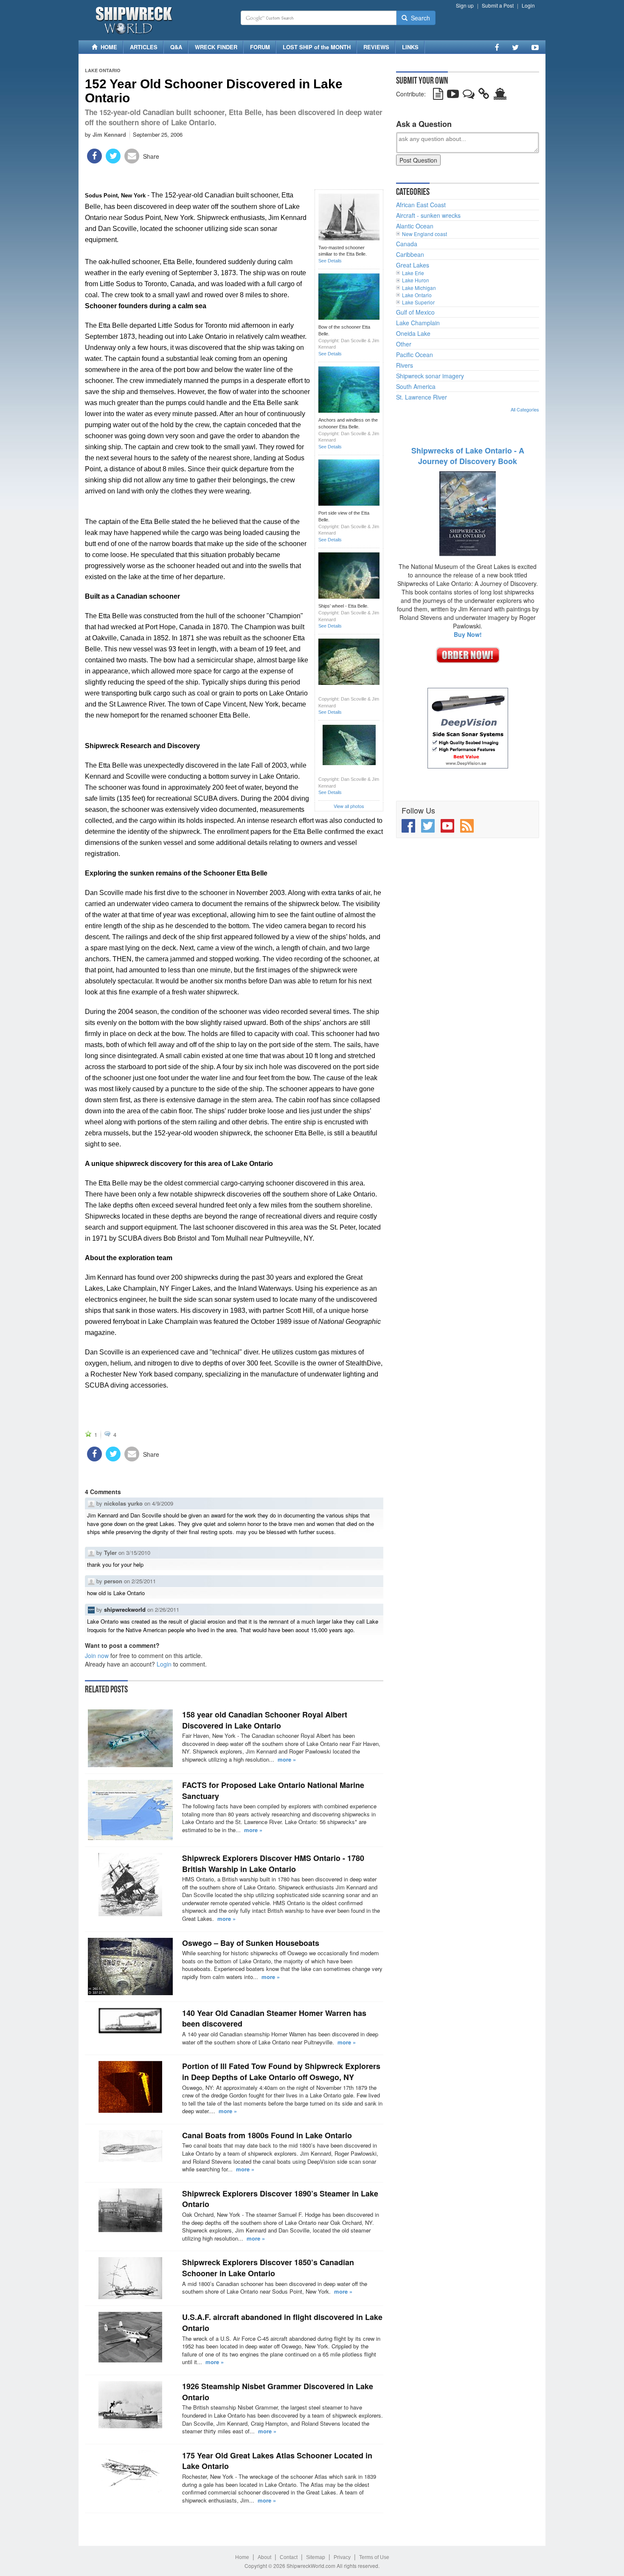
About (264, 2557)
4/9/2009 (163, 1503)
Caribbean (410, 254)
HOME (107, 47)
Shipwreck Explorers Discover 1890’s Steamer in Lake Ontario (280, 2199)
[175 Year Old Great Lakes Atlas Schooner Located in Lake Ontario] (130, 2471)
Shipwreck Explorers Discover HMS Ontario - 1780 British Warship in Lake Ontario (273, 1864)
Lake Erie (413, 273)
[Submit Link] (484, 96)
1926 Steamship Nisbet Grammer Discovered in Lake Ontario (278, 2392)
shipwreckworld (125, 1609)
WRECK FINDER (216, 47)
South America (416, 386)
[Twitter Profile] (515, 47)
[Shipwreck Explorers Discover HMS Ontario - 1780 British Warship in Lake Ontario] (130, 1885)
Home (242, 2557)
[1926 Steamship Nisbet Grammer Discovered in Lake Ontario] (130, 2405)
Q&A (176, 47)
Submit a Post (498, 5)
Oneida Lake (413, 333)
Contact (289, 2557)
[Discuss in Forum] (469, 96)
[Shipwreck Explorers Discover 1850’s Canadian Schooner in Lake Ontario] (130, 2278)
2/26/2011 (167, 1609)
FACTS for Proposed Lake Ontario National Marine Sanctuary (273, 1791)
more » (287, 1759)
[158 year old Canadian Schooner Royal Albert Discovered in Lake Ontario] (130, 1738)
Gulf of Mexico (415, 312)
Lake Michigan (419, 288)
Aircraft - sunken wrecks (428, 215)
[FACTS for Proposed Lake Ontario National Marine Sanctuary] (130, 1810)
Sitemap (316, 2557)
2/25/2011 (144, 1581)
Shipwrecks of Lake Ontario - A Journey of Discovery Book (468, 456)
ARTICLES (144, 47)
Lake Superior (418, 302)
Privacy (342, 2557)
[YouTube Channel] (535, 47)
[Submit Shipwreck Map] (500, 96)
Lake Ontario (103, 70)
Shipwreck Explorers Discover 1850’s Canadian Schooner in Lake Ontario (268, 2268)
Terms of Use (374, 2557)
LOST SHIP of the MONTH (317, 47)
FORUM (260, 47)
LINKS (410, 47)
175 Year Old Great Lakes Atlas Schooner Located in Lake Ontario (277, 2461)
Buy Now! (468, 634)
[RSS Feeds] (467, 826)
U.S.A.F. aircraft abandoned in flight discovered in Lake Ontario (282, 2323)
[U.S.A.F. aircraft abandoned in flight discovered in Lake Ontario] (130, 2337)
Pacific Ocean (415, 355)
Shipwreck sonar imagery (430, 376)
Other (404, 344)
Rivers (405, 365)
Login (528, 5)
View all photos (349, 806)
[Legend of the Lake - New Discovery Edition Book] (468, 513)
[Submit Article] (438, 96)
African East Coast (421, 205)
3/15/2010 (138, 1553)
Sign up (465, 5)
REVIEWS (376, 47)
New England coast (424, 234)
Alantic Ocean (415, 226)
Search (419, 18)
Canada (407, 244)
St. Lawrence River (422, 397)
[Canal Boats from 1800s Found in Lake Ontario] (130, 2146)
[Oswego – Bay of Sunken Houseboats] (130, 1966)
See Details (330, 261)
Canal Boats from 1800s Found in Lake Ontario (267, 2135)
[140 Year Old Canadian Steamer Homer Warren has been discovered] (130, 2021)
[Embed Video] (453, 96)
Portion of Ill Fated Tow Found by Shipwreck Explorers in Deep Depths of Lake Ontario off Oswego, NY (281, 2072)
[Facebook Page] (497, 47)
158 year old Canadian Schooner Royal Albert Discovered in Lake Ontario (265, 1720)
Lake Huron (416, 280)
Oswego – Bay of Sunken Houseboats (251, 1943)
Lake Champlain (418, 323)
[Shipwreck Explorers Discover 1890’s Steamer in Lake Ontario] (130, 2210)
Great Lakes (413, 265)
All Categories (525, 409)
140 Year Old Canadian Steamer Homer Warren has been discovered (274, 2019)
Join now (97, 1655)
